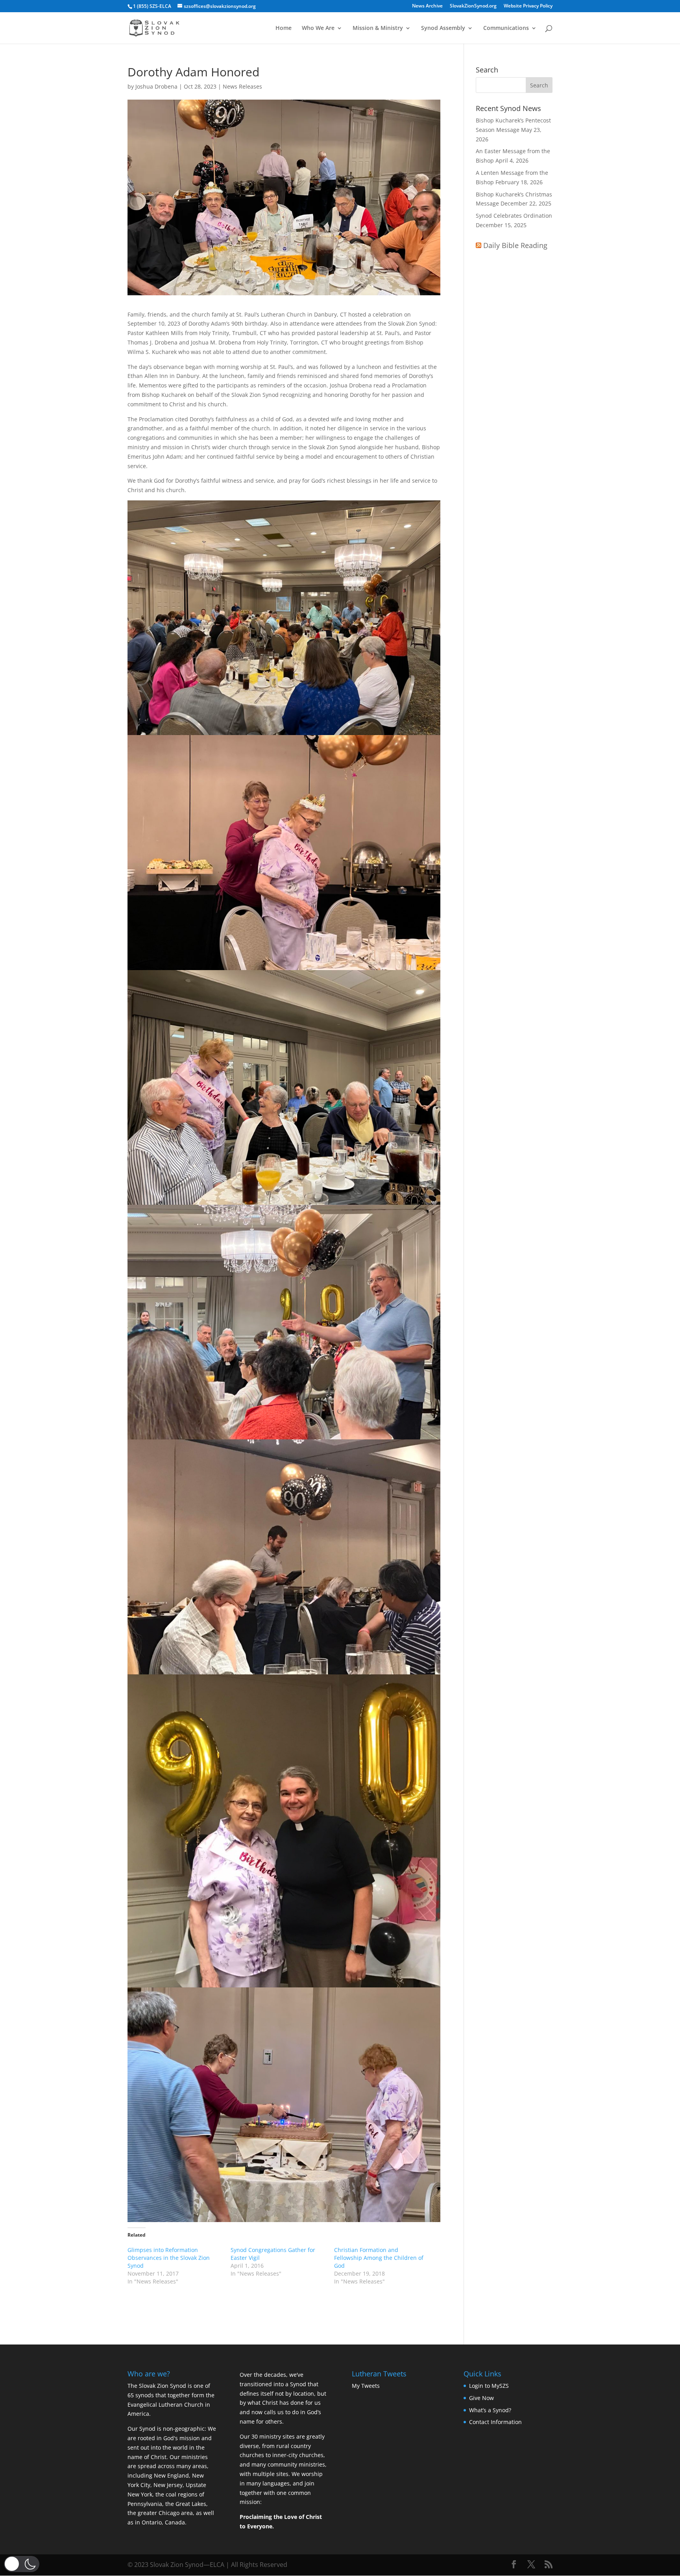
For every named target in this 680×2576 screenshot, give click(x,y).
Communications (506, 28)
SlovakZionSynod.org (473, 6)
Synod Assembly (443, 28)
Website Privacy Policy (528, 6)
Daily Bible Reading (515, 245)
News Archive (427, 6)
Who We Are (318, 28)
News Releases (242, 86)
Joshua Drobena (156, 86)
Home (284, 28)
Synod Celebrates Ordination (514, 216)
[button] (22, 2564)
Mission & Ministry (378, 28)
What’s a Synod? (490, 2410)
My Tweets (366, 2386)
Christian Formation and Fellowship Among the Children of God (379, 2258)
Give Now (481, 2398)
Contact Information (495, 2422)
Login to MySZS (489, 2386)
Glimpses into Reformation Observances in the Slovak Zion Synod (169, 2258)
